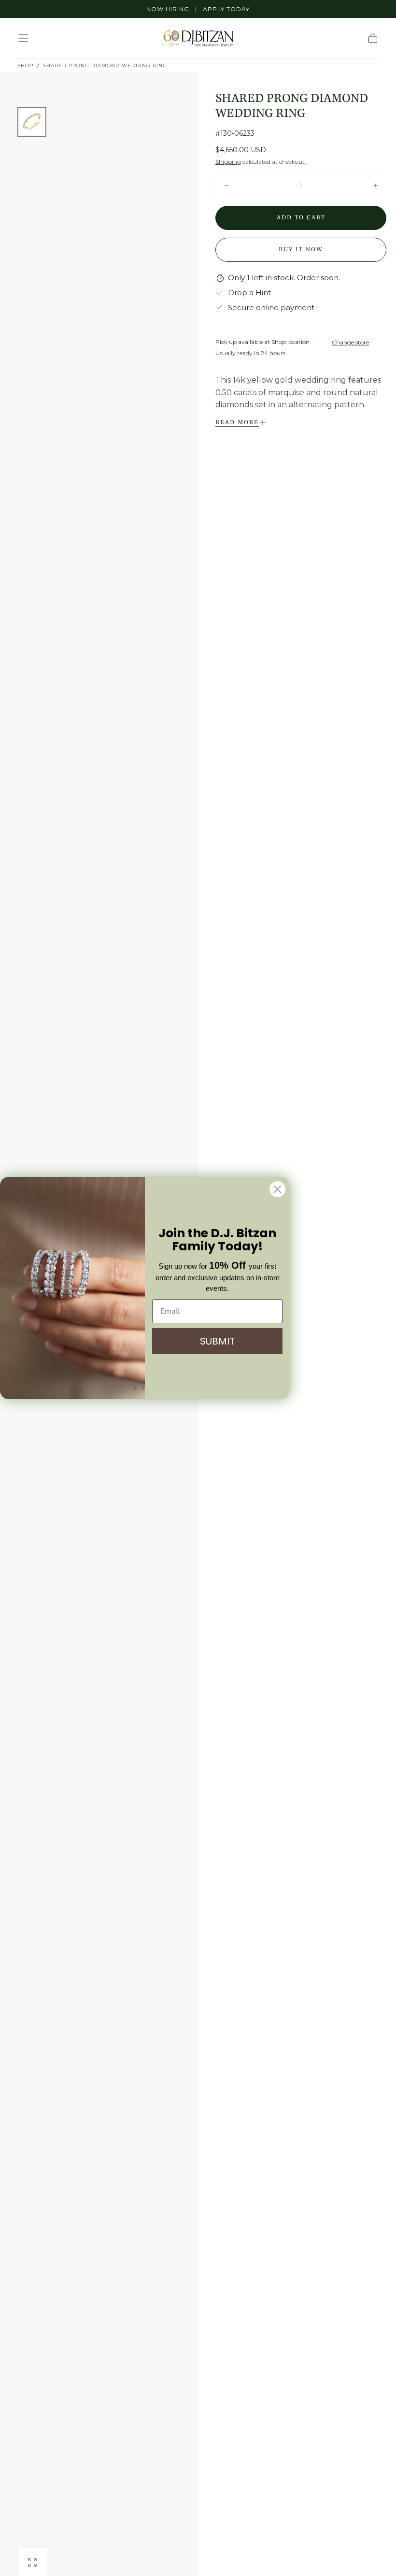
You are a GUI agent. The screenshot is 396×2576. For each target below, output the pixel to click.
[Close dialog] (277, 1189)
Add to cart (301, 218)
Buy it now (301, 250)
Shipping (228, 162)
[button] (23, 38)
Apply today (226, 9)
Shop (25, 65)
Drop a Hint (249, 293)
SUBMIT (217, 1341)
